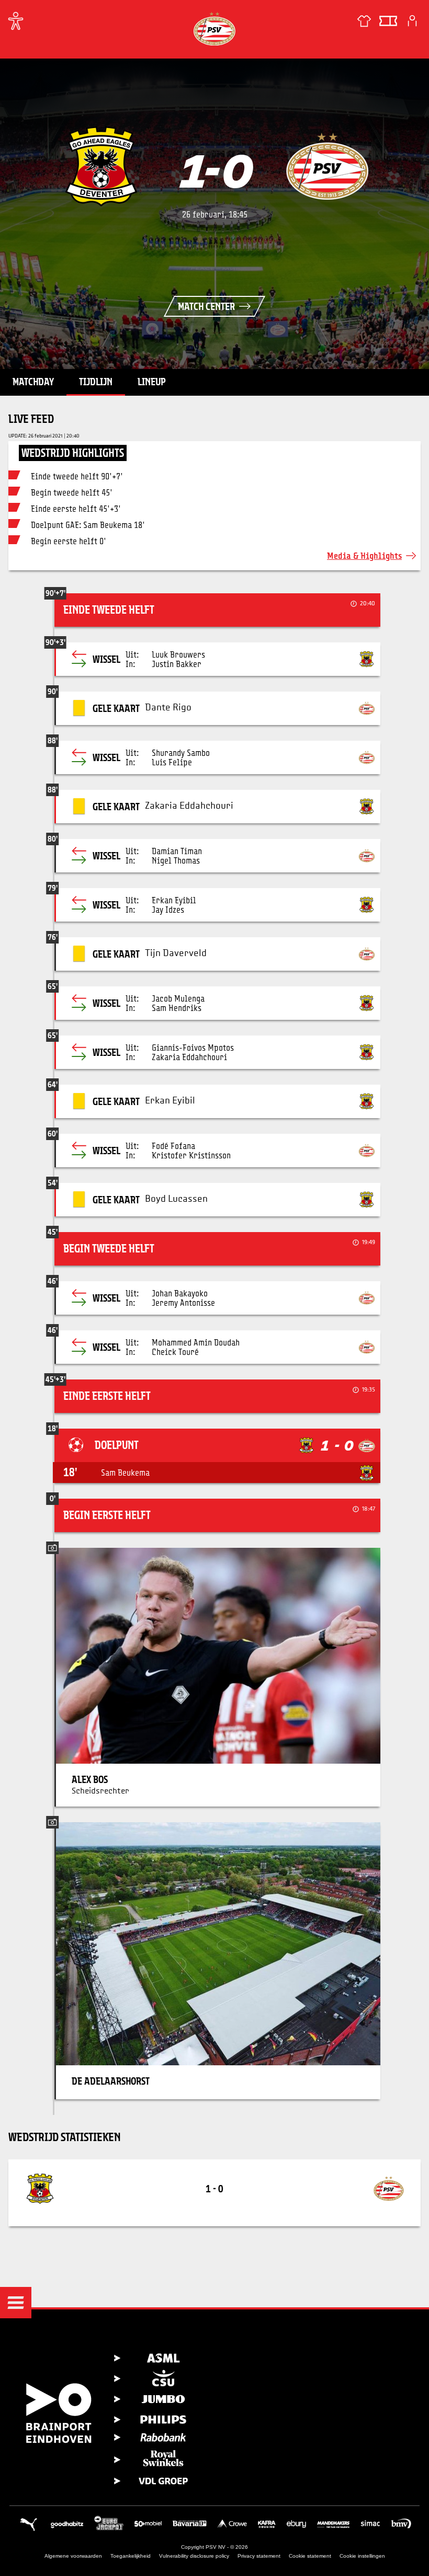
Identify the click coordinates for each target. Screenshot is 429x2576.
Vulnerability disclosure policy (194, 2556)
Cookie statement (310, 2556)
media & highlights (364, 555)
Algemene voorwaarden (73, 2556)
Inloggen (412, 21)
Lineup (152, 382)
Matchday (33, 382)
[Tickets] (388, 21)
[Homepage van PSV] (214, 28)
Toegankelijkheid (131, 2556)
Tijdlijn (96, 382)
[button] (16, 2303)
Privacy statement (259, 2556)
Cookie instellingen (362, 2556)
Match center (206, 306)
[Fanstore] (364, 21)
